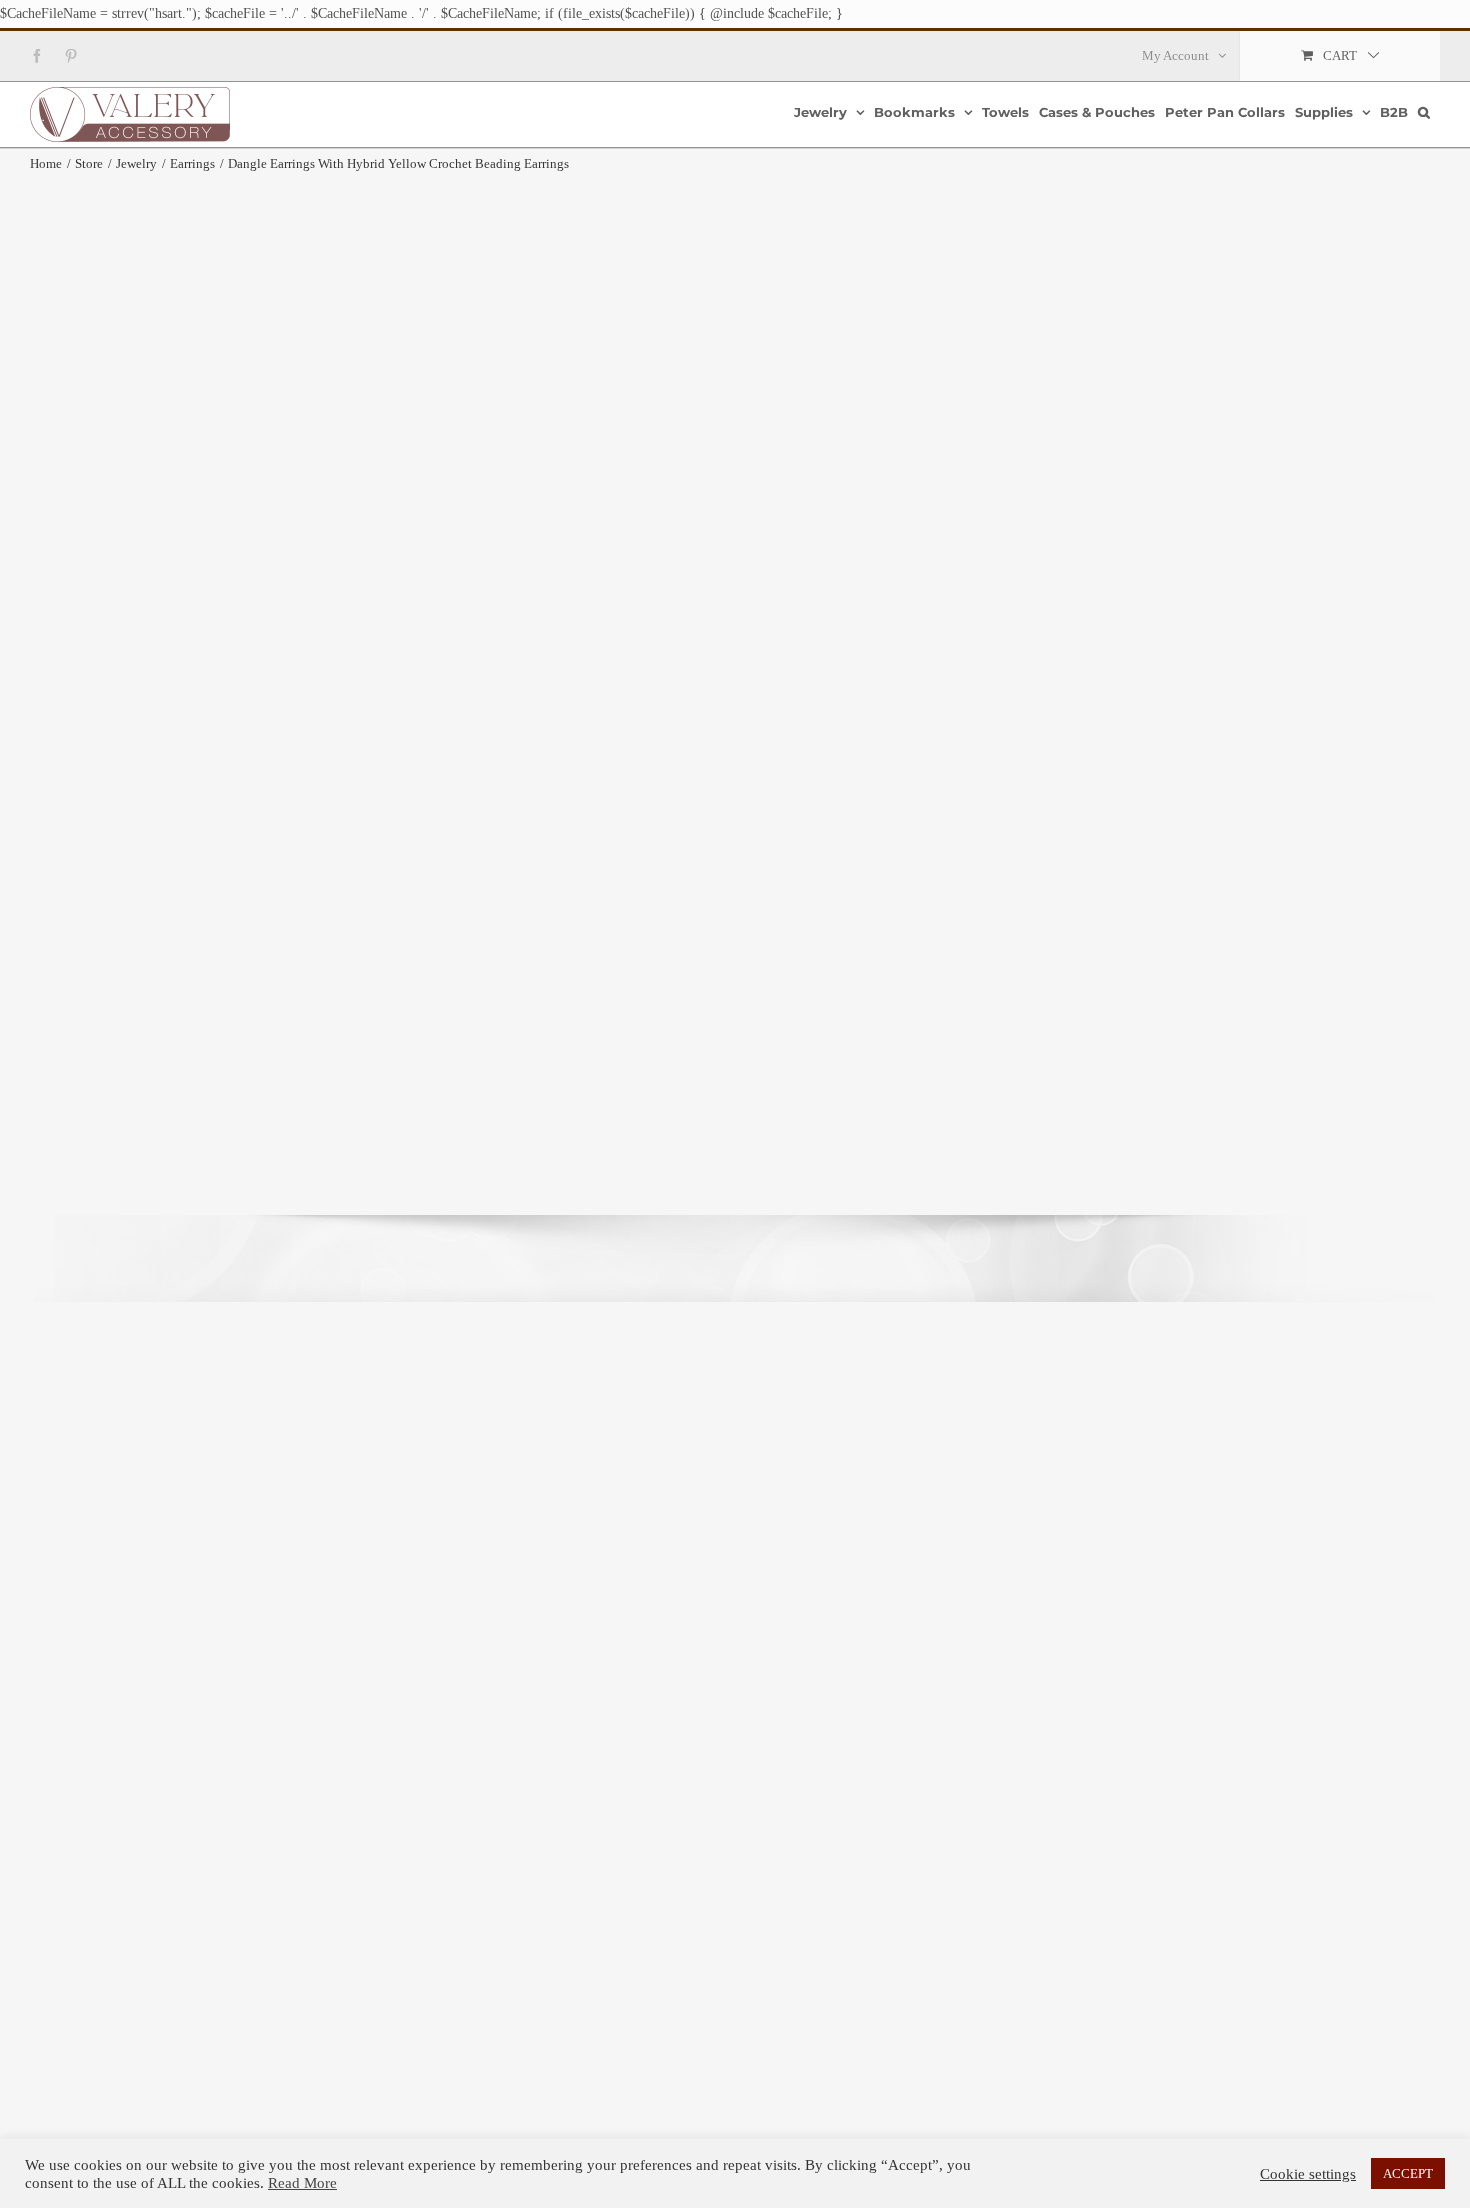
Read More (302, 2183)
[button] (1424, 112)
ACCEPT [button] (1408, 2173)
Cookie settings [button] (1308, 2174)
